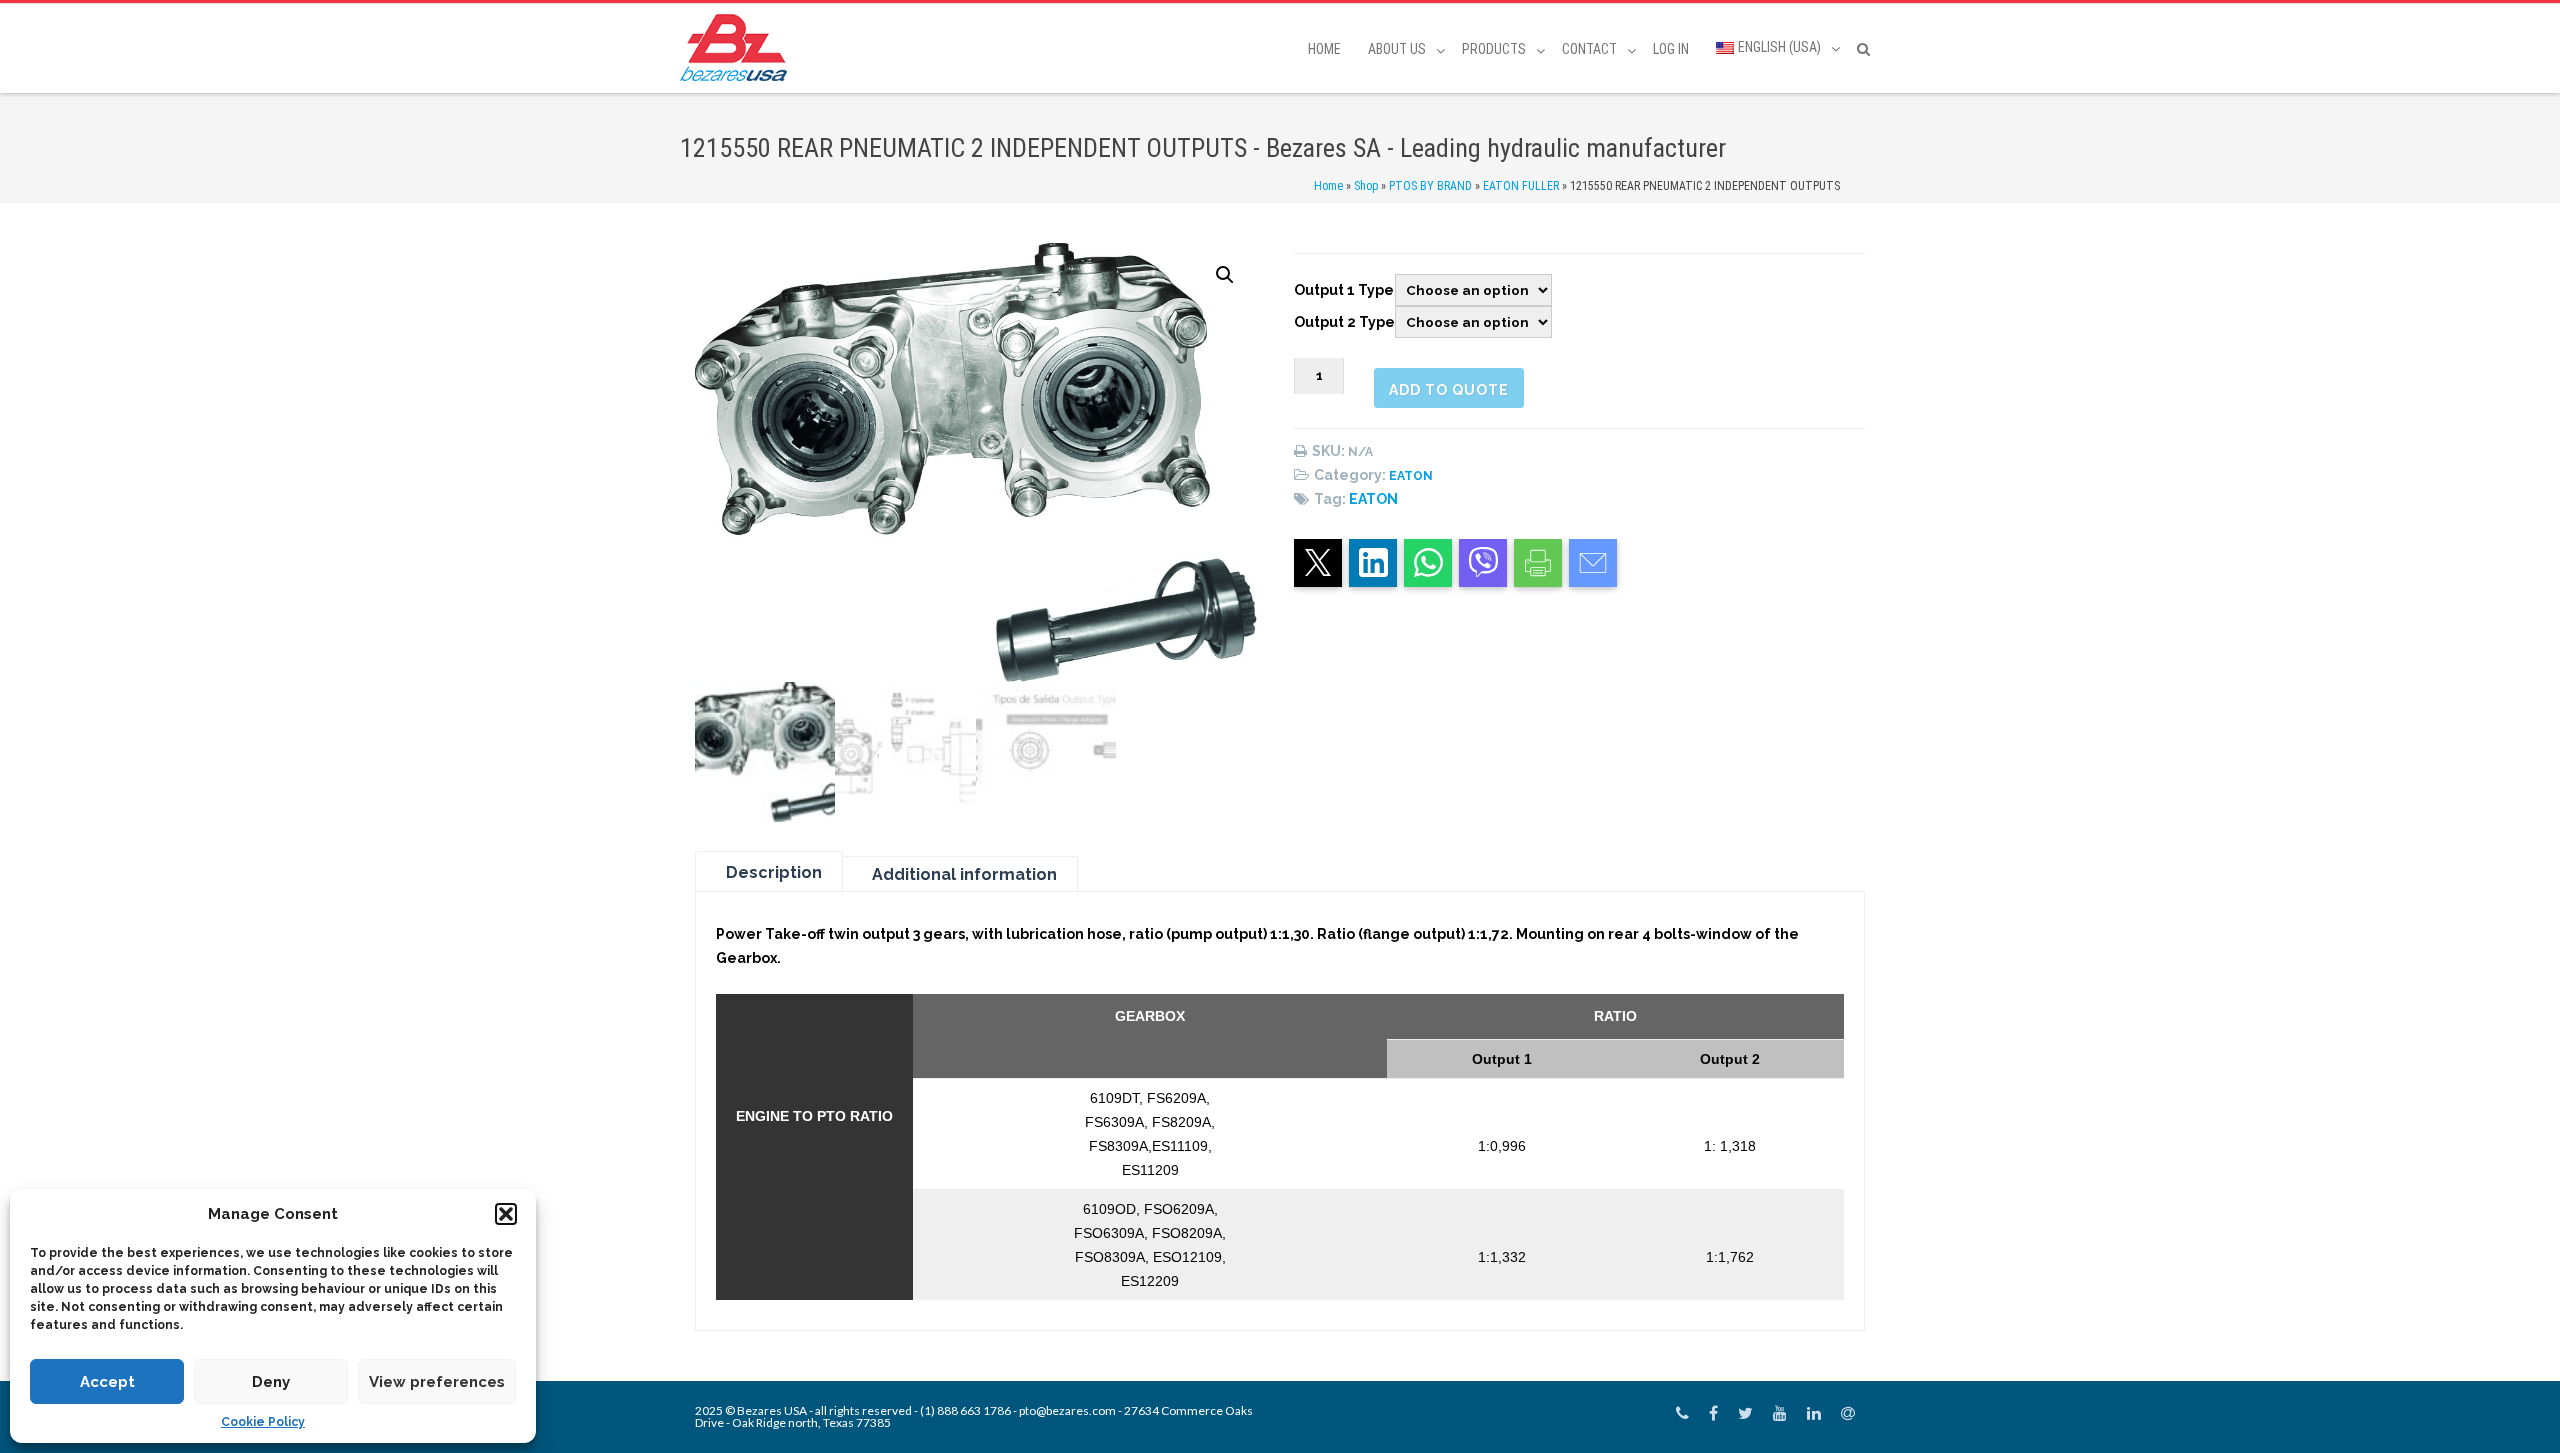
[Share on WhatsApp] (1428, 563)
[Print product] (1538, 563)
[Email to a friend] (1593, 563)
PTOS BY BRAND (1430, 186)
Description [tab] (774, 872)
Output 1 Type (1344, 290)
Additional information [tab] (964, 874)
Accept (107, 1382)
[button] (506, 1214)
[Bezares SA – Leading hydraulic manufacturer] (738, 47)
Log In (1671, 49)
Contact (1589, 49)
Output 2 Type (1344, 322)
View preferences (437, 1382)
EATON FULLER (1521, 186)
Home (1324, 49)
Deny (271, 1382)
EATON (1411, 476)
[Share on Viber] (1483, 563)
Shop (1366, 186)
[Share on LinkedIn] (1373, 563)
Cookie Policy (263, 1422)
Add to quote (1449, 390)
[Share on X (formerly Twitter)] (1318, 563)
